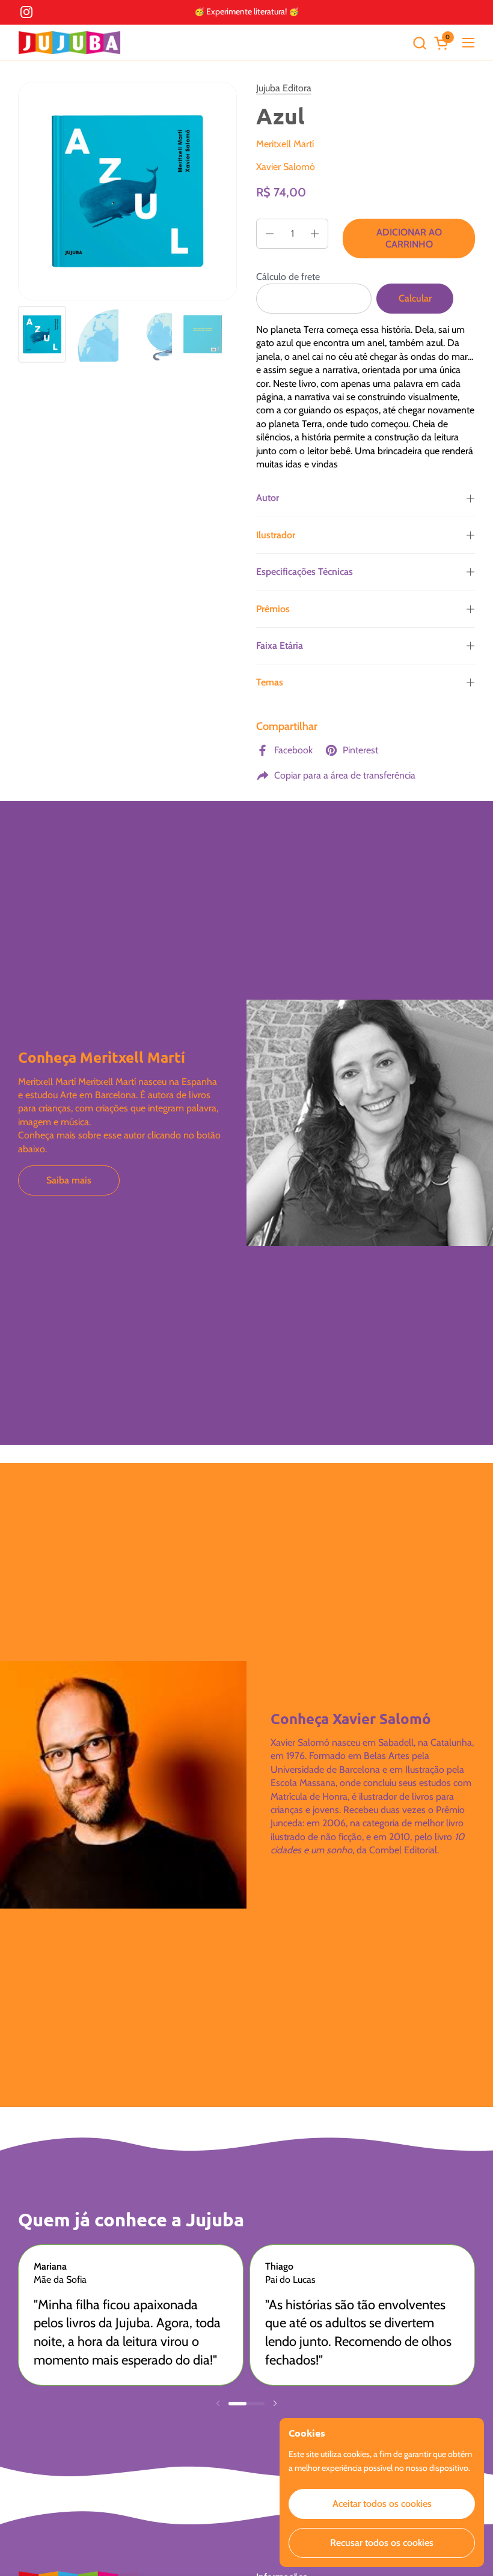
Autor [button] (268, 498)
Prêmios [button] (273, 609)
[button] (419, 43)
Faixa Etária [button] (280, 646)
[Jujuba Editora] (69, 43)
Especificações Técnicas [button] (305, 572)
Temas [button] (270, 682)
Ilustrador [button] (276, 535)
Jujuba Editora (284, 88)
